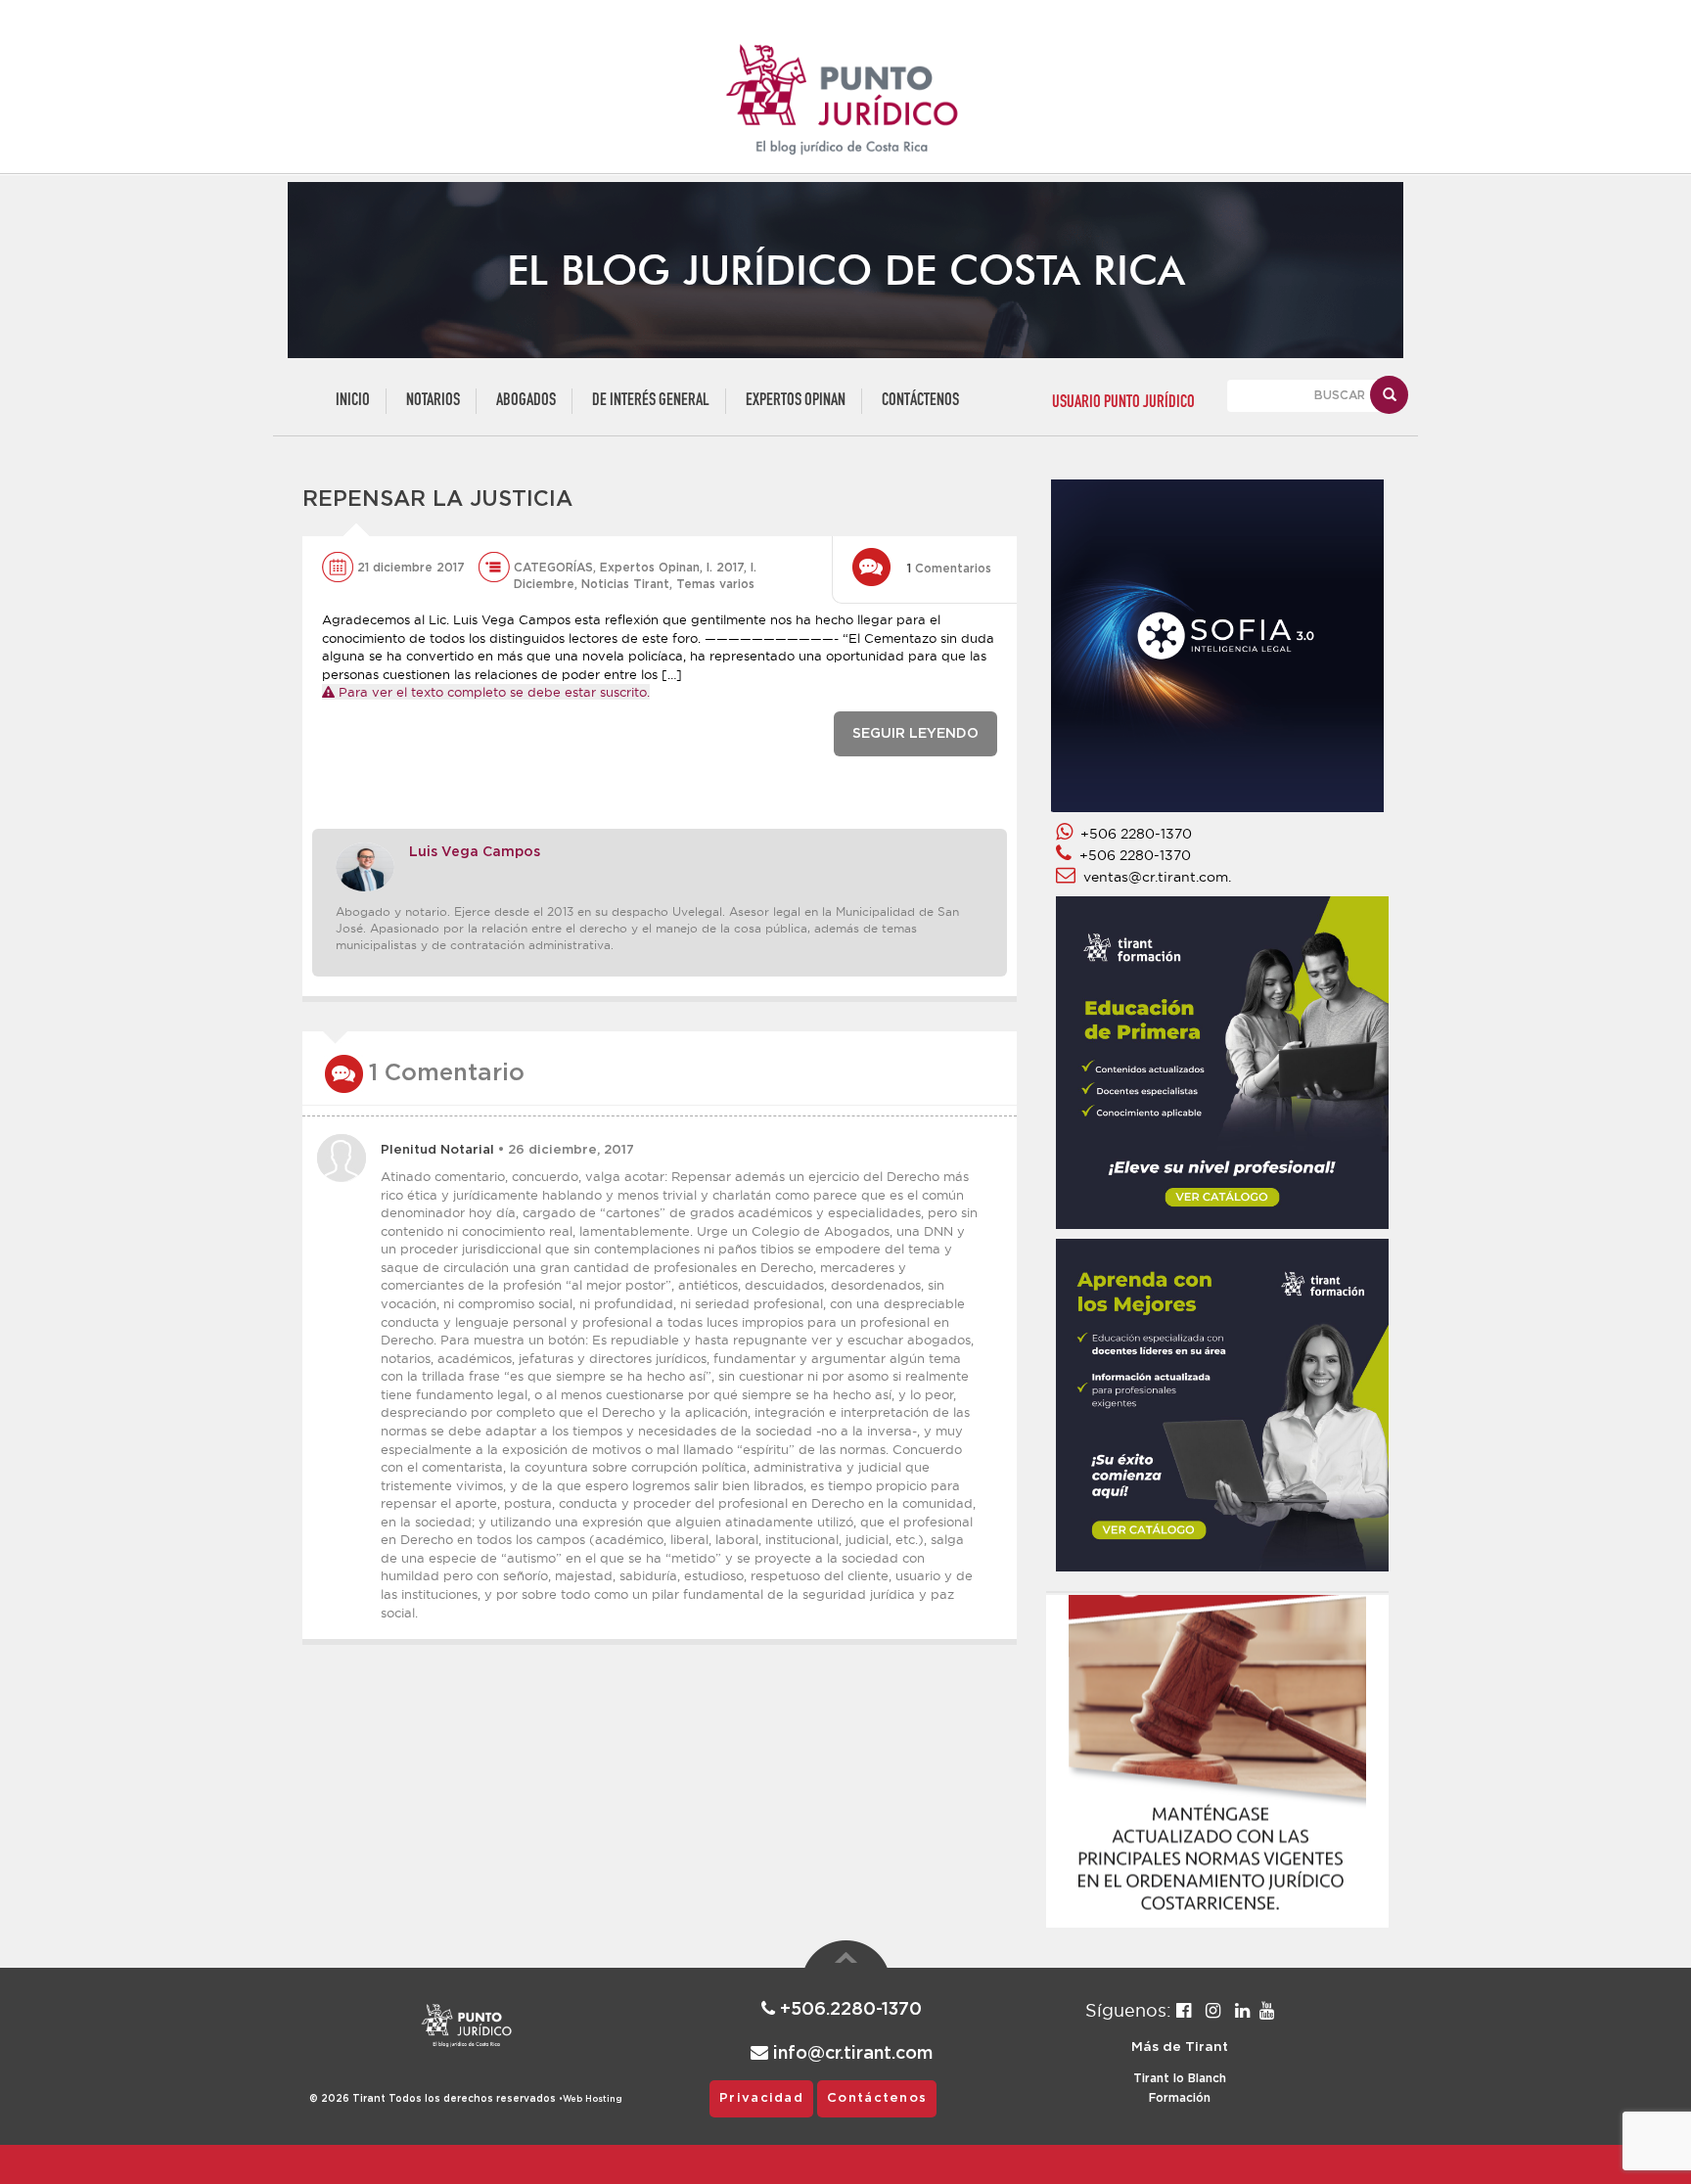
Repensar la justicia (437, 499)
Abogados (526, 401)
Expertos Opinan (796, 401)
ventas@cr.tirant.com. (1153, 877)
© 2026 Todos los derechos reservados (436, 2099)
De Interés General (651, 401)
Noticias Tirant (625, 584)
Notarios (433, 401)
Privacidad (761, 2098)
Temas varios (715, 584)
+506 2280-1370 (1132, 834)
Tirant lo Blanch (1180, 2078)
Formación (1180, 2098)
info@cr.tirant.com (850, 2054)
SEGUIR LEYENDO (915, 734)
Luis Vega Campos (475, 852)
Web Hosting (593, 2099)
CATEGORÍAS (553, 568)
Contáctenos (920, 401)
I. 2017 (725, 568)
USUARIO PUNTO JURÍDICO (1123, 403)
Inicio (353, 401)
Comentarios (949, 569)
